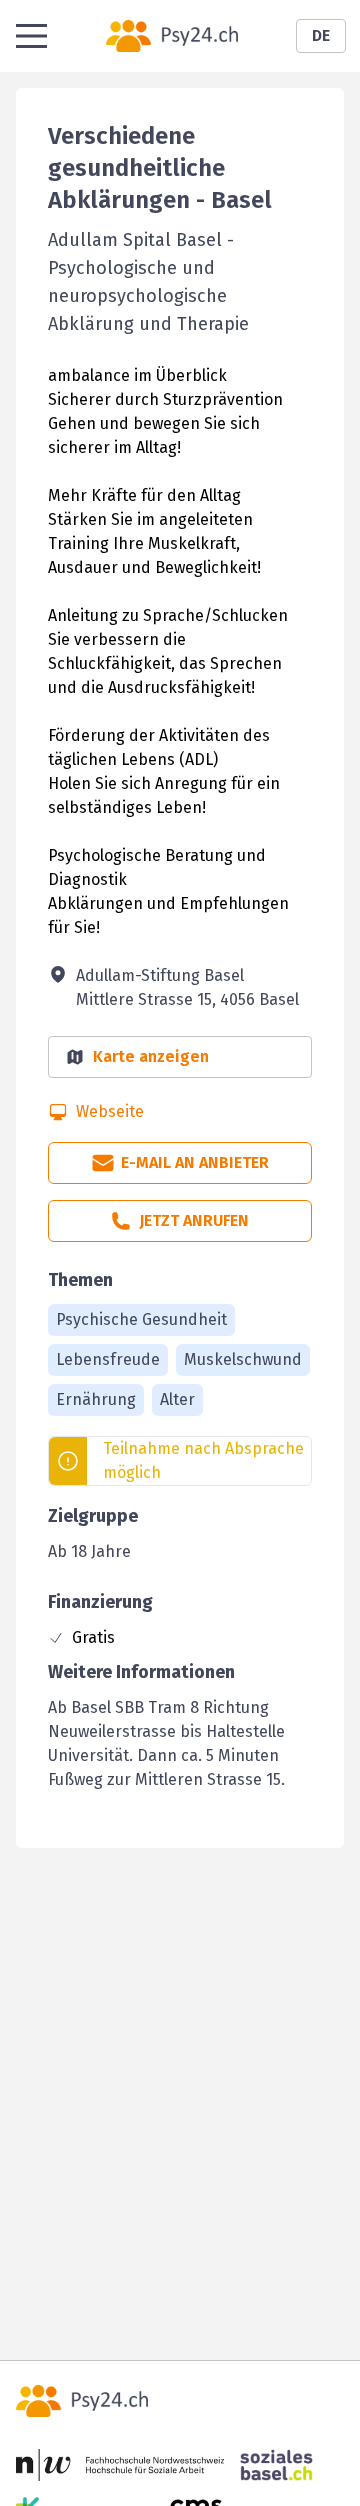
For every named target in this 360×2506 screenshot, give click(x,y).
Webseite (110, 1111)
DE (321, 35)
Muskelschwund (243, 1359)
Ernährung (96, 1399)
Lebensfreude (108, 1359)
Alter (177, 1399)
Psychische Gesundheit (141, 1319)
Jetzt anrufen (194, 1220)
